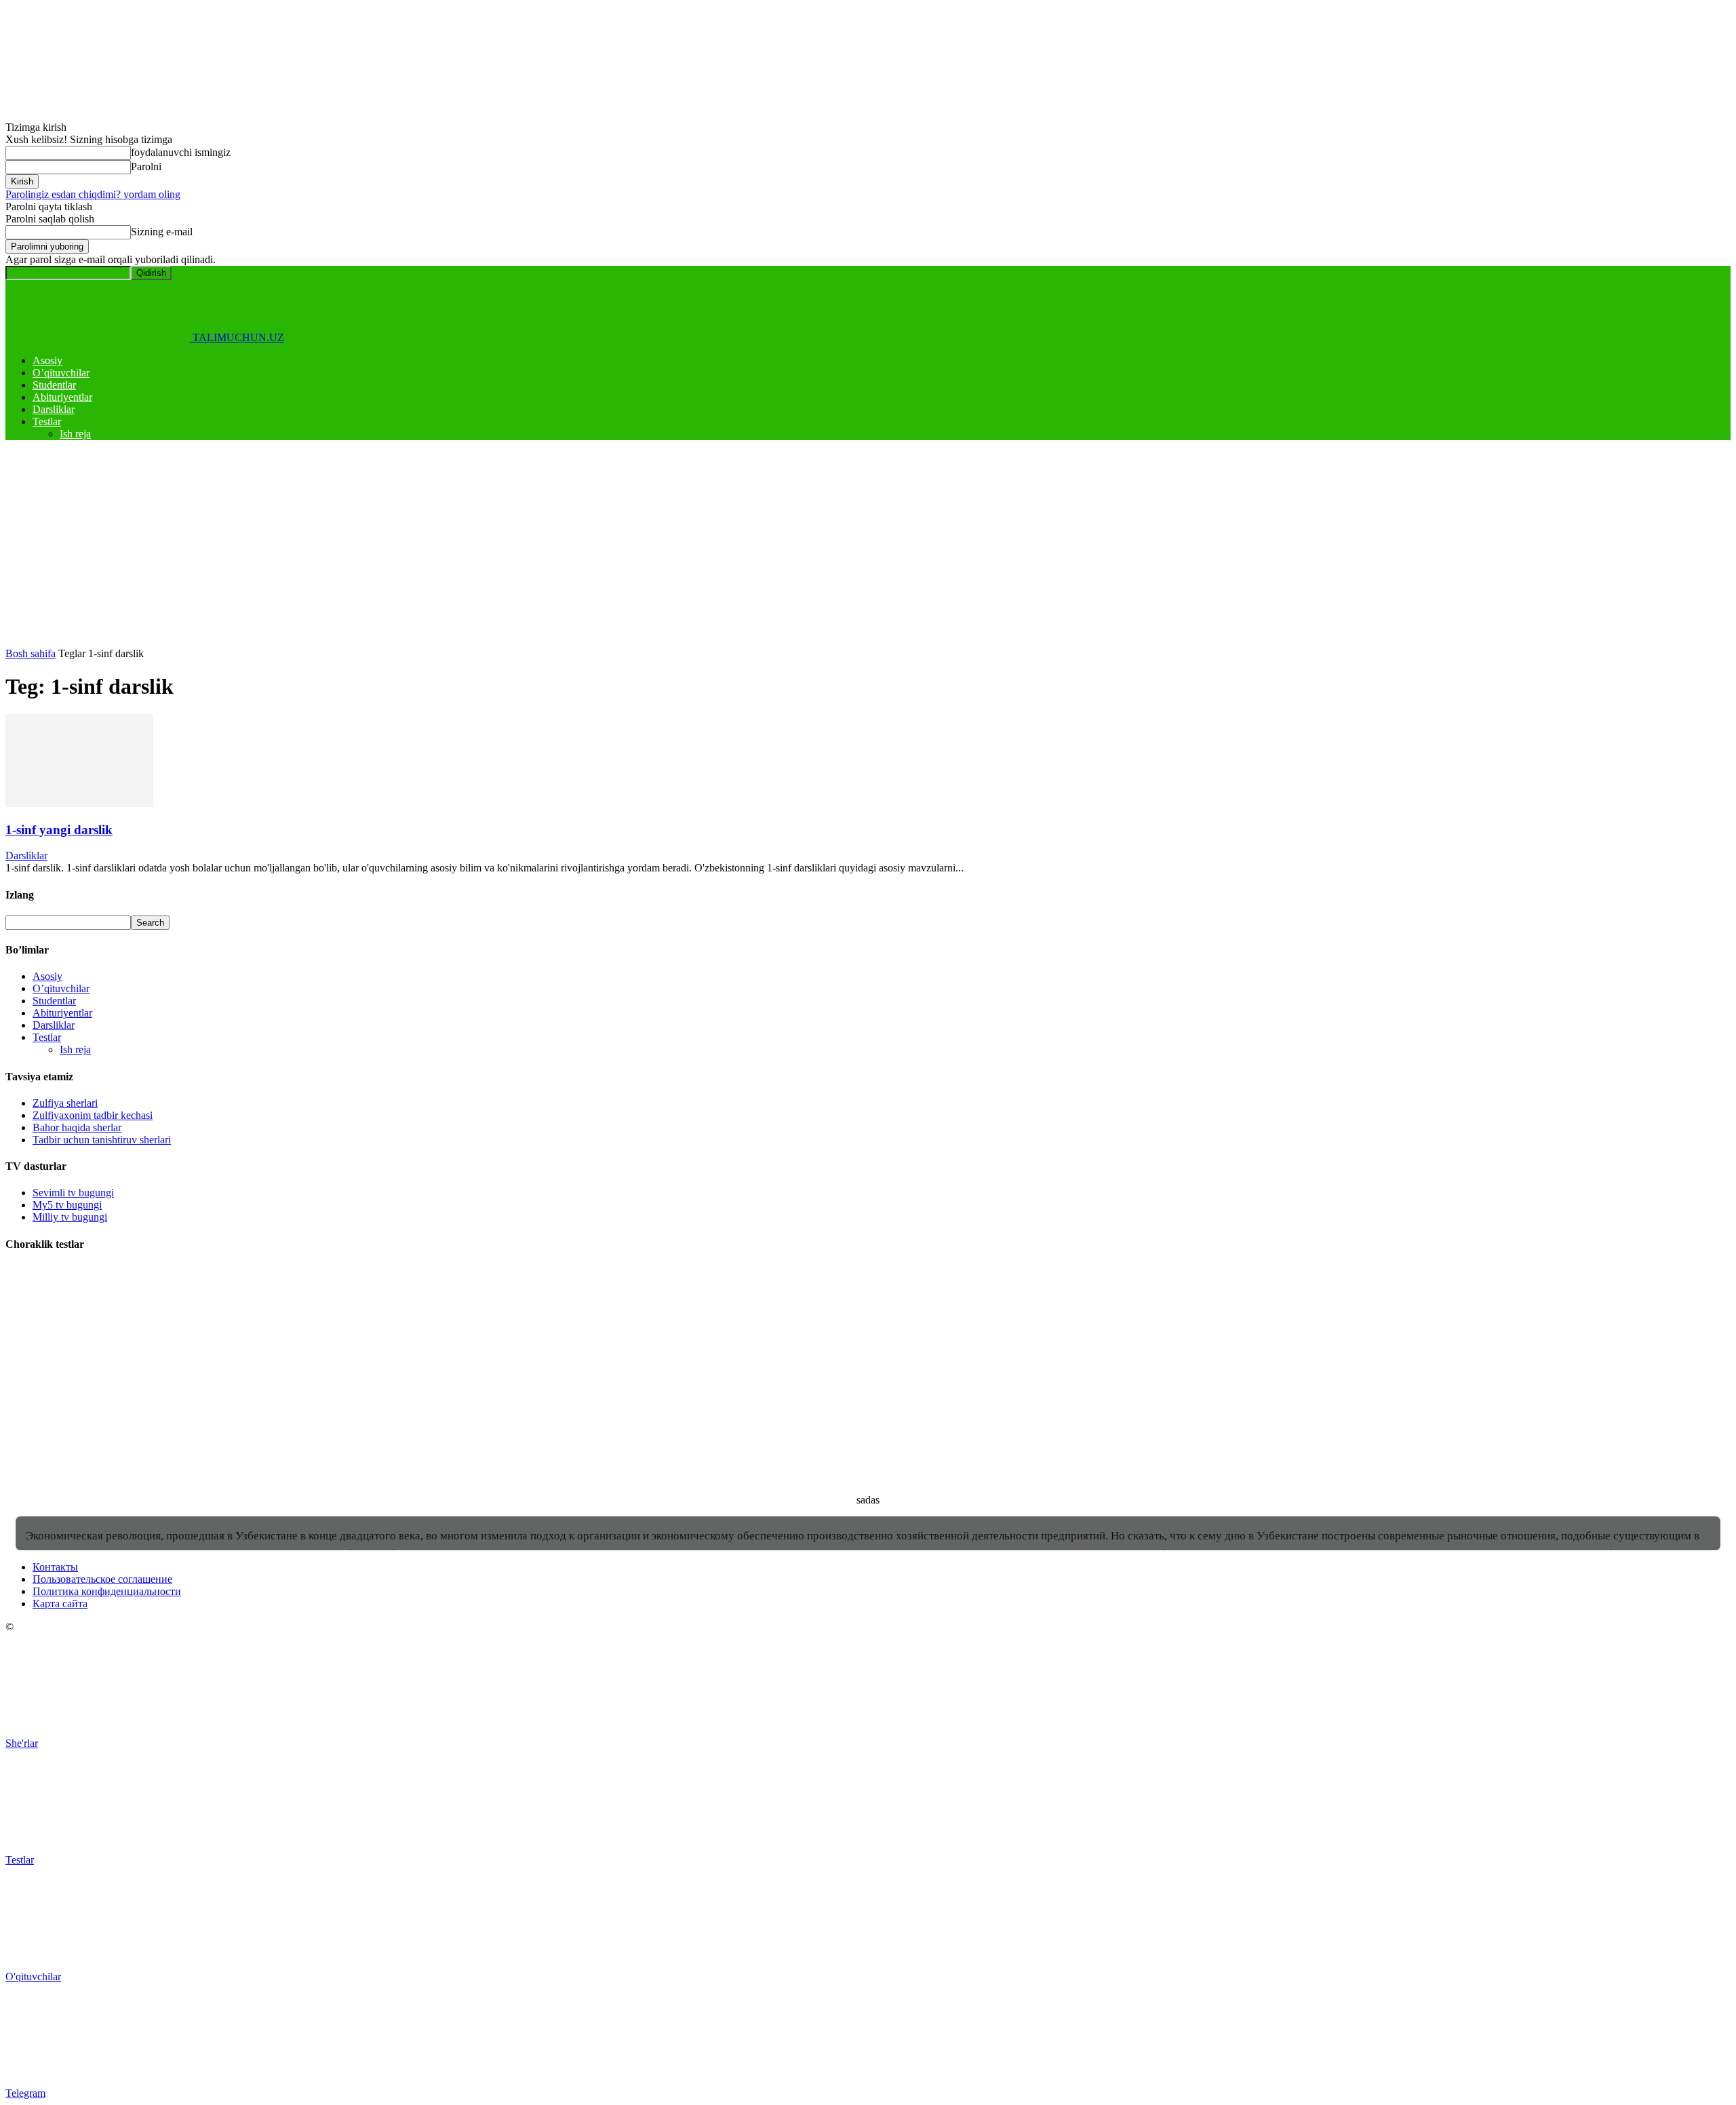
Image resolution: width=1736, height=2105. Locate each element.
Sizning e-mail (162, 232)
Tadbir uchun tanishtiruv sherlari (102, 1140)
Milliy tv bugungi (70, 1217)
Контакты (55, 1567)
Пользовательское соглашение (102, 1579)
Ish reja (75, 434)
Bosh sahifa (31, 653)
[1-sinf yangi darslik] (79, 803)
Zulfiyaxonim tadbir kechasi (93, 1115)
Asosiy (47, 360)
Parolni (146, 166)
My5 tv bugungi (67, 1205)
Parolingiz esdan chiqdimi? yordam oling (93, 194)
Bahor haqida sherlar (77, 1127)
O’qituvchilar (61, 373)
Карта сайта (60, 1604)
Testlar (47, 421)
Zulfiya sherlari (65, 1103)
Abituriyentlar (62, 397)
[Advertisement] (868, 546)
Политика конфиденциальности (107, 1591)
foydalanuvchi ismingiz (181, 152)
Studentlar (54, 385)
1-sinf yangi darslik (59, 830)
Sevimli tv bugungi (73, 1193)
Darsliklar (54, 409)
